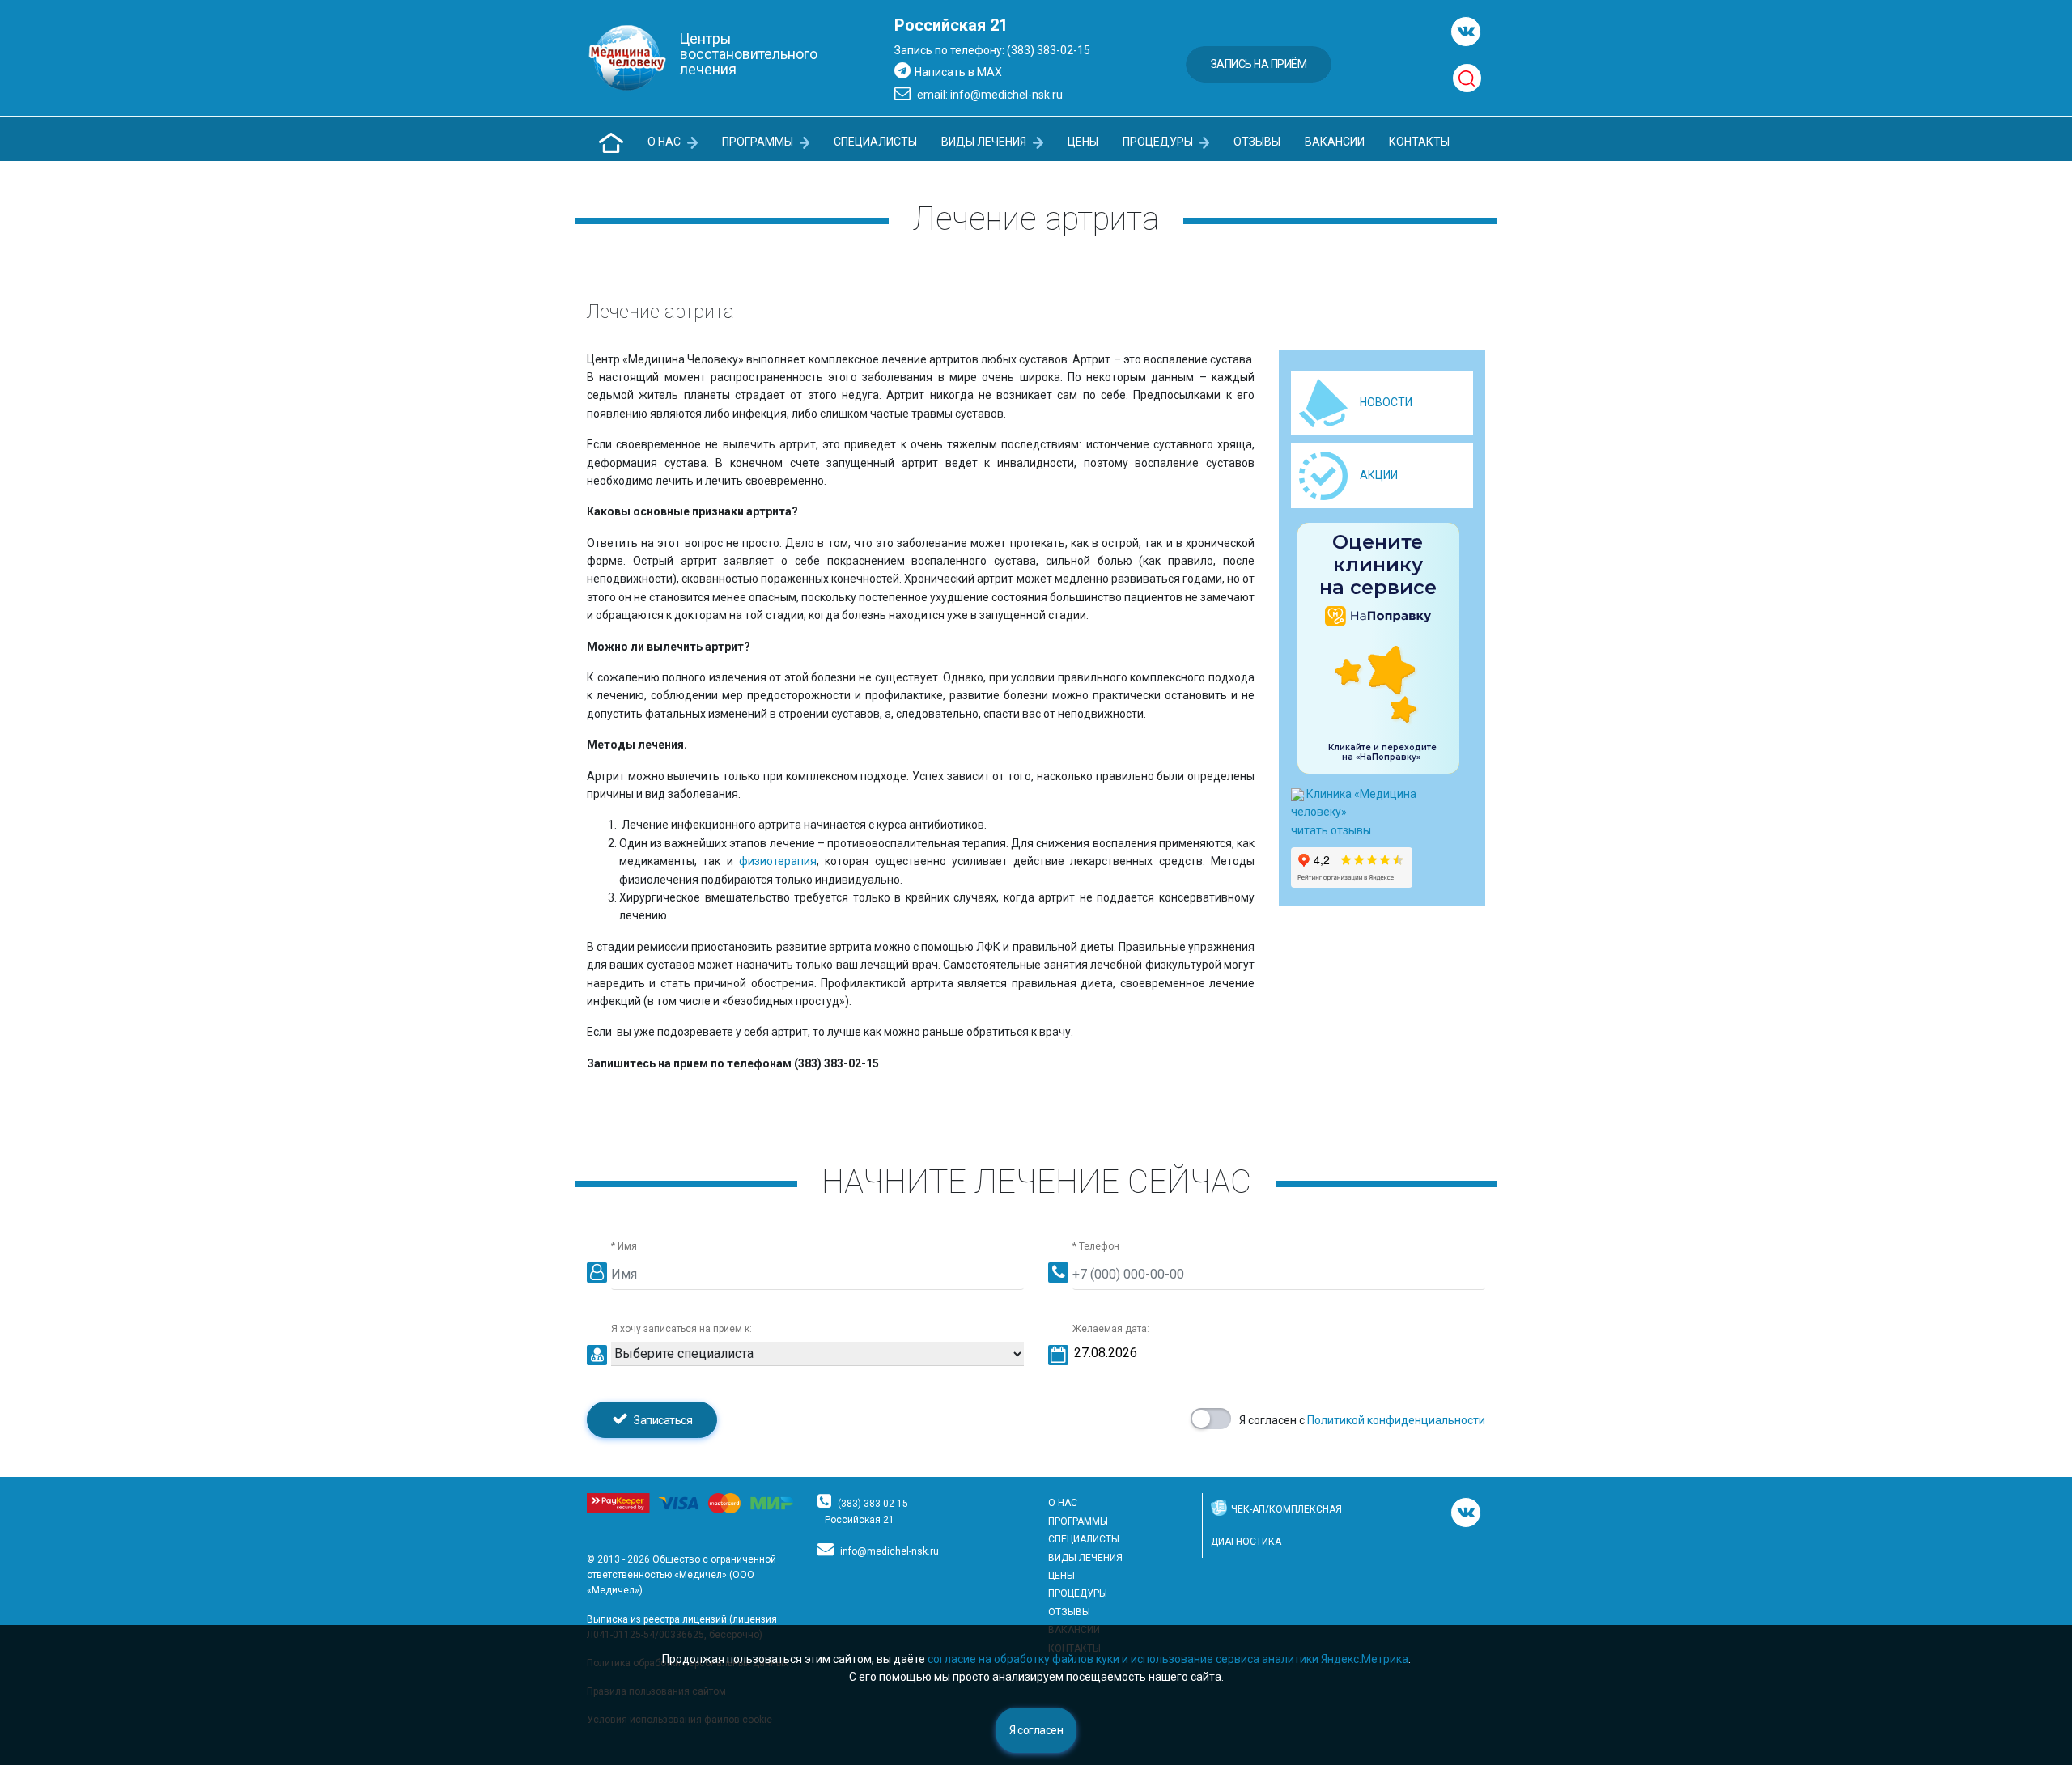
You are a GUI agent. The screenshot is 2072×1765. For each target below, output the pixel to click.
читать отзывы (1331, 830)
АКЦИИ (1379, 475)
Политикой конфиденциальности (1396, 1420)
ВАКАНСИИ (1335, 142)
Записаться (662, 1420)
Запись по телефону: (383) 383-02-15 (992, 50)
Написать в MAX (958, 72)
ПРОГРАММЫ (759, 142)
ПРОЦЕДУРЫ (1159, 142)
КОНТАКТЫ (1419, 142)
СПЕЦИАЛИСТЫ (875, 142)
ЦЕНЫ (1083, 142)
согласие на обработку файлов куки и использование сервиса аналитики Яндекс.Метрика (1168, 1659)
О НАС (665, 142)
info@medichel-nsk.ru (890, 1551)
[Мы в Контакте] (1466, 32)
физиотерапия (778, 861)
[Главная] (611, 143)
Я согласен (1036, 1730)
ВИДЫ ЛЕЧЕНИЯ (985, 142)
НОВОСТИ (1386, 402)
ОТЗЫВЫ (1257, 142)
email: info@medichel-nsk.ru (989, 95)
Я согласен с (1362, 1420)
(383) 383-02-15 (873, 1504)
